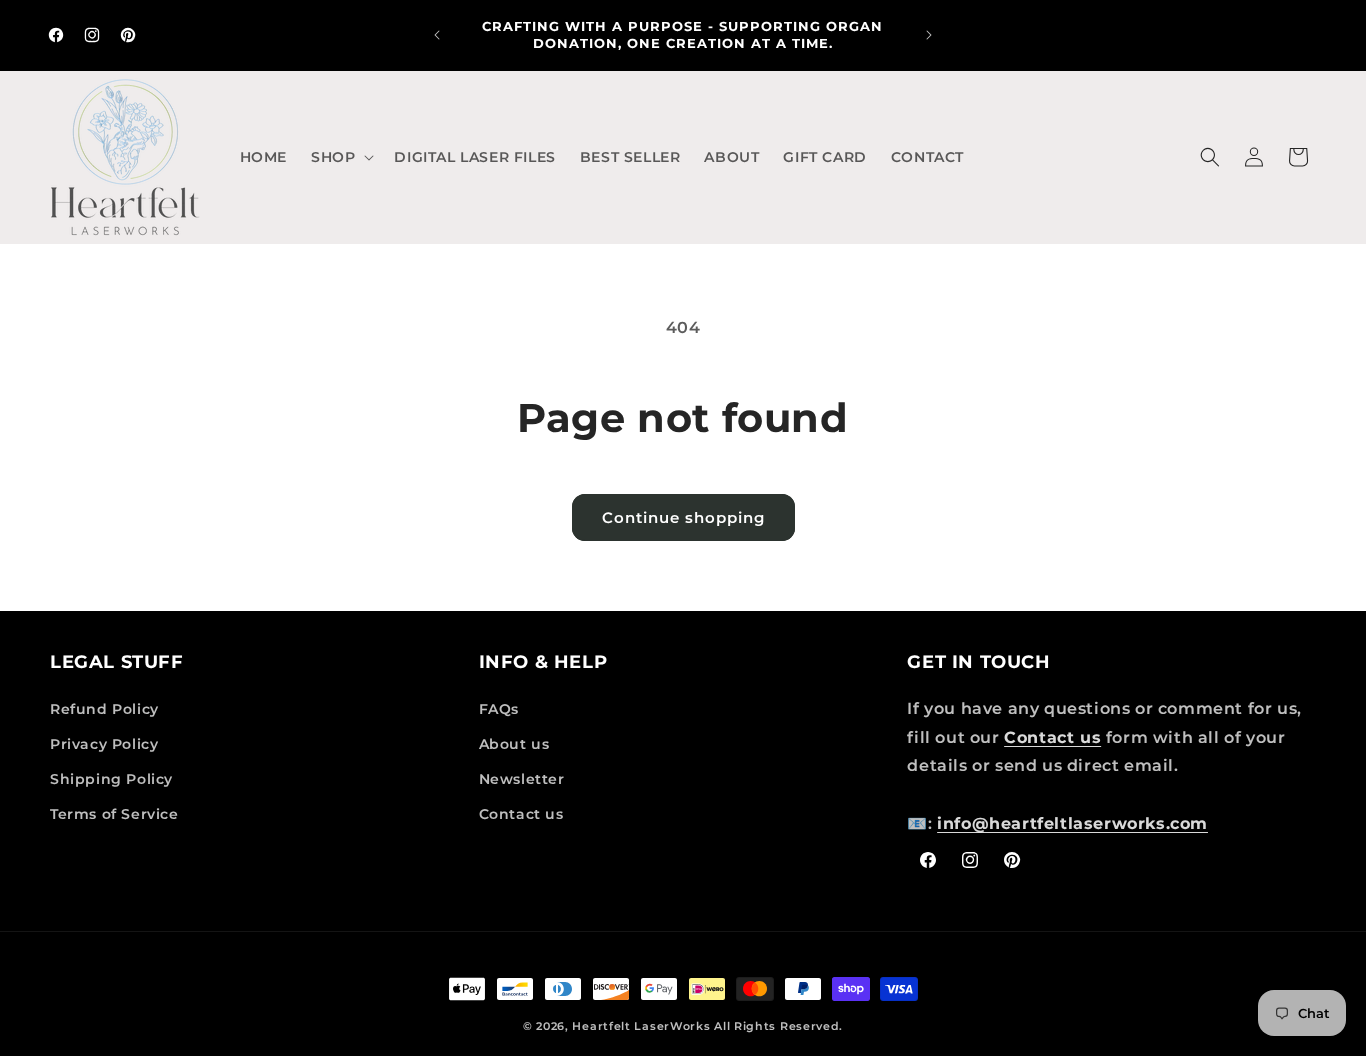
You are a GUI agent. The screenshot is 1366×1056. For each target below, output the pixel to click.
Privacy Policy (104, 744)
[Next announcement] (929, 35)
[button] (340, 157)
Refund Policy (104, 709)
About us (514, 744)
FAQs (499, 709)
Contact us (521, 814)
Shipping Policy (111, 779)
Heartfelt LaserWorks (641, 1026)
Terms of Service (114, 814)
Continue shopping (683, 517)
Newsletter (522, 779)
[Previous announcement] (437, 35)
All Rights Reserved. (778, 1026)
